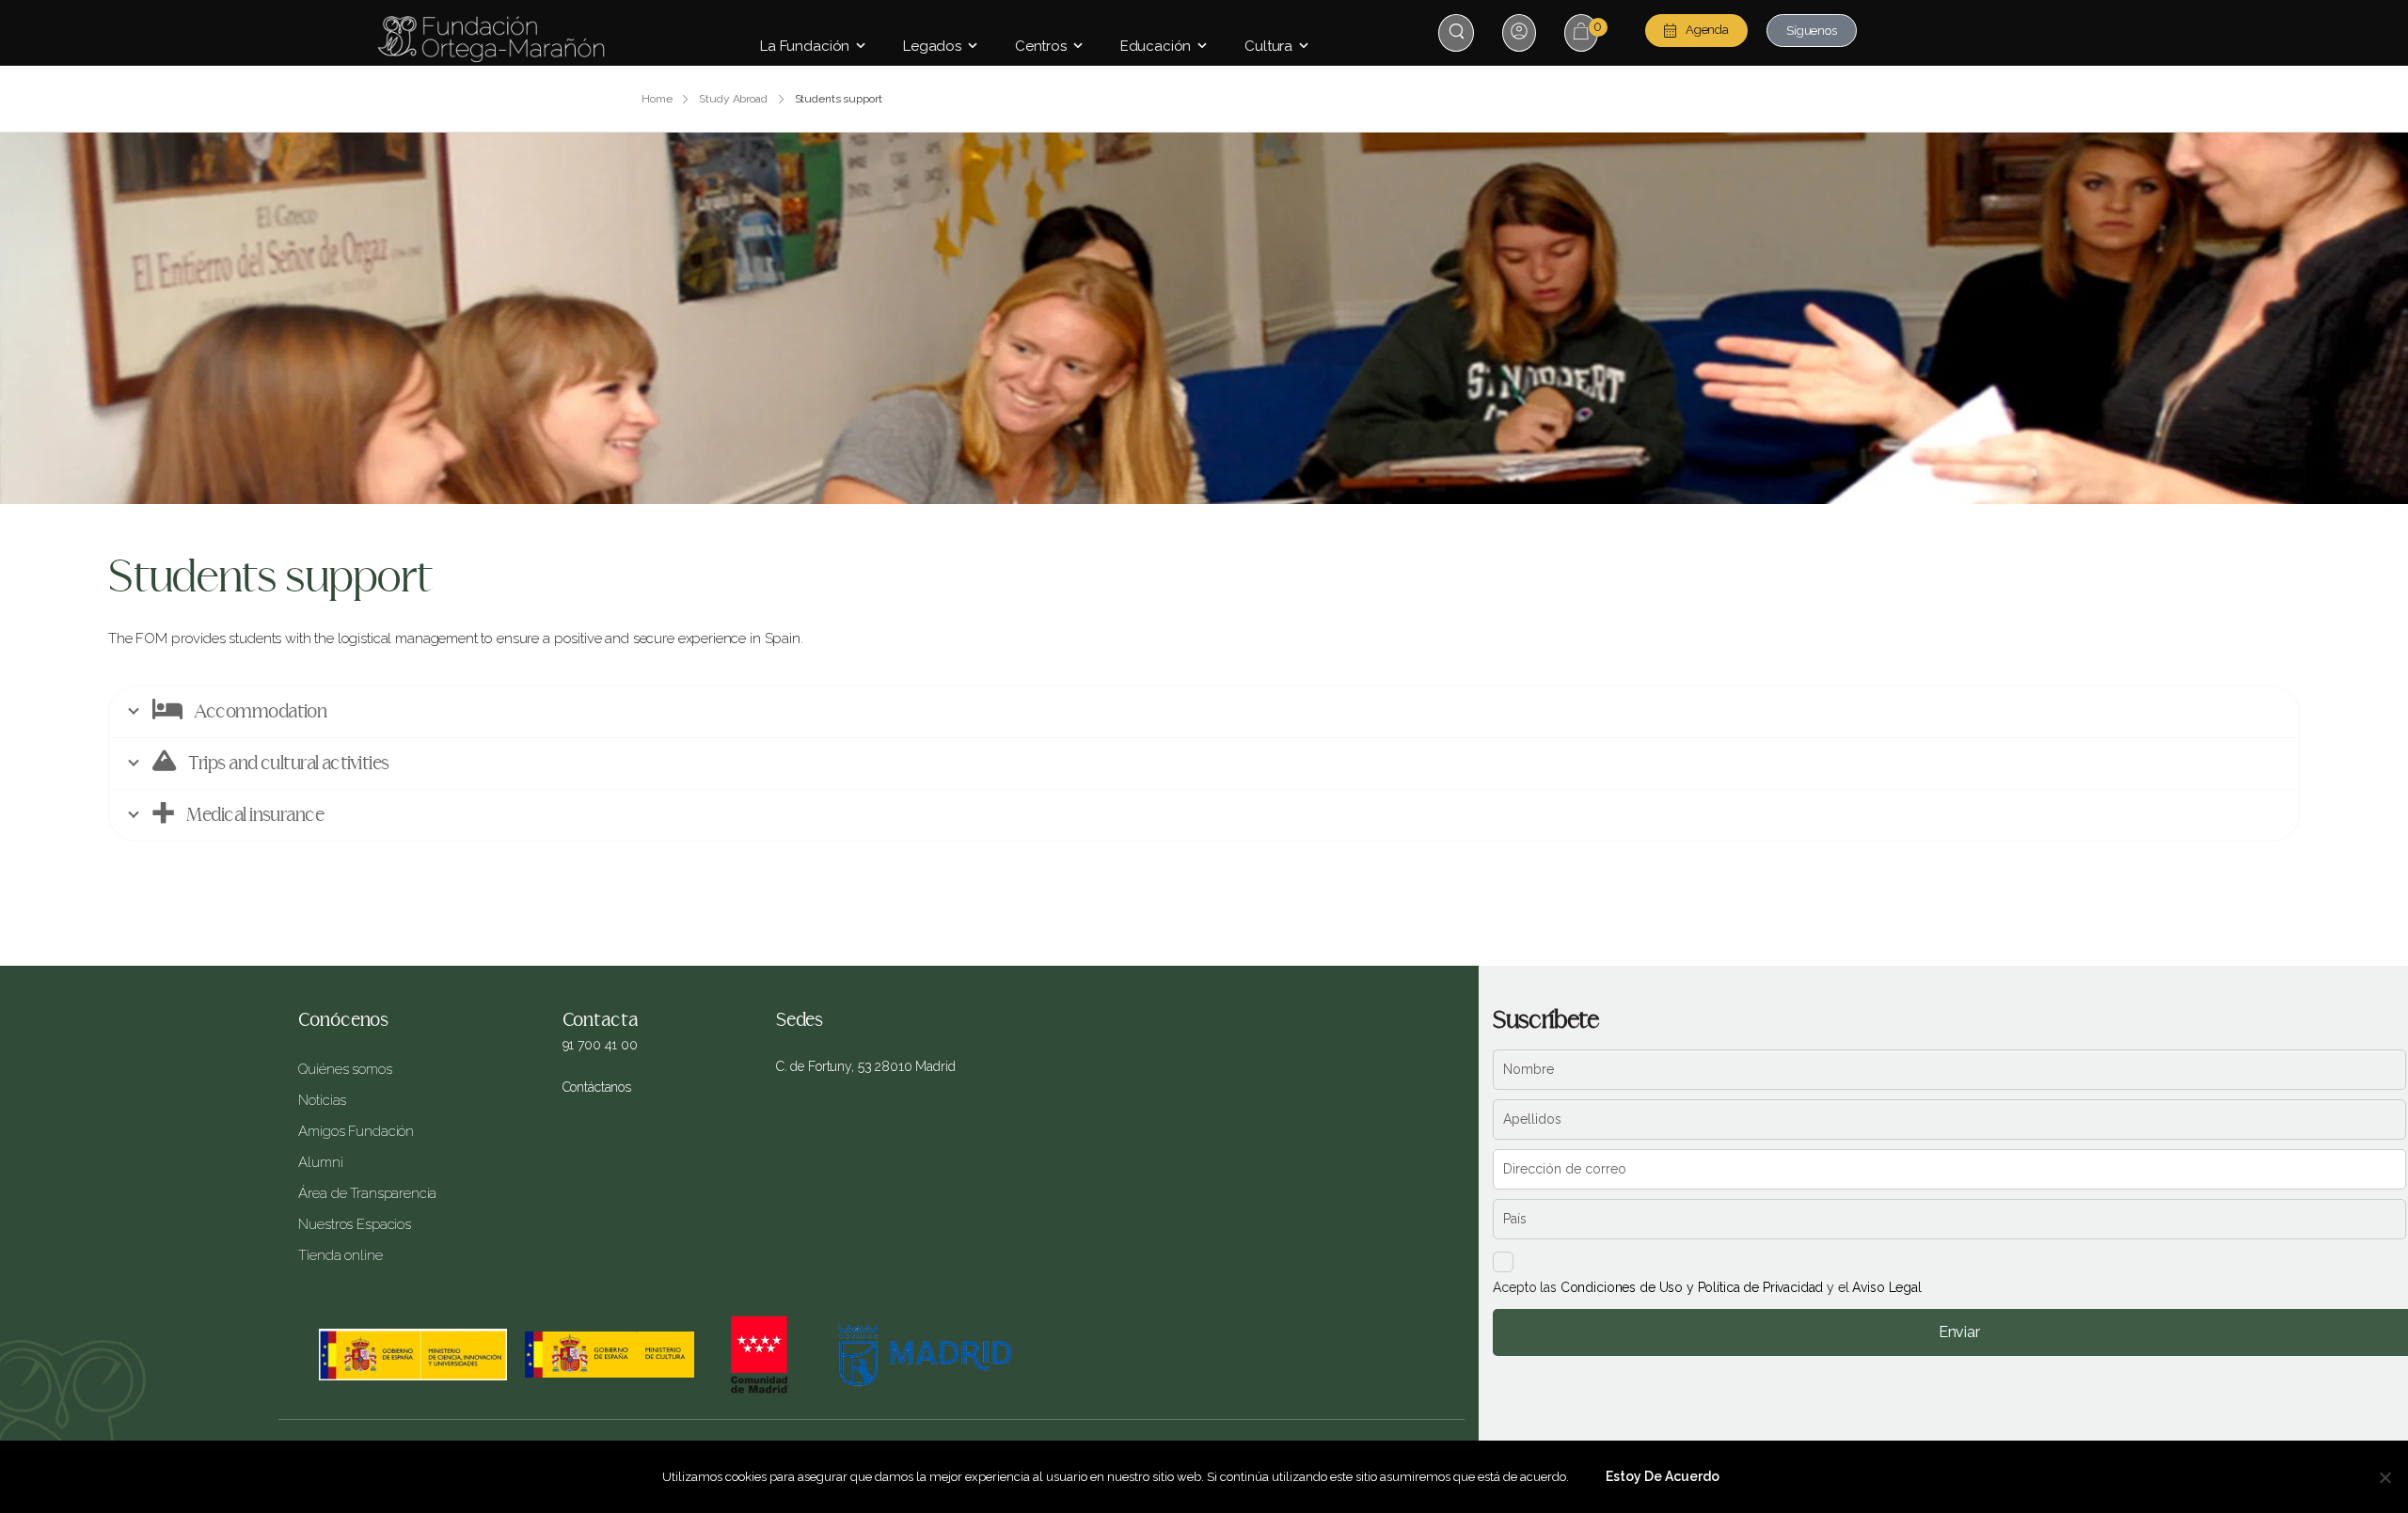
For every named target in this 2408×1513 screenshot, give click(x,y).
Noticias (322, 1100)
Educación (1156, 46)
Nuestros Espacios (354, 1224)
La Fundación (805, 46)
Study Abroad (733, 99)
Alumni (320, 1162)
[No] (2384, 1477)
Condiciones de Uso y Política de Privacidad (1692, 1287)
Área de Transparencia (367, 1193)
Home (657, 99)
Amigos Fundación (356, 1131)
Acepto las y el (1707, 1287)
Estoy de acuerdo (1663, 1476)
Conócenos (343, 1020)
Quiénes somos (345, 1069)
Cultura (1268, 46)
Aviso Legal (1886, 1287)
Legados (932, 46)
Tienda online (340, 1255)
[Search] (1458, 32)
